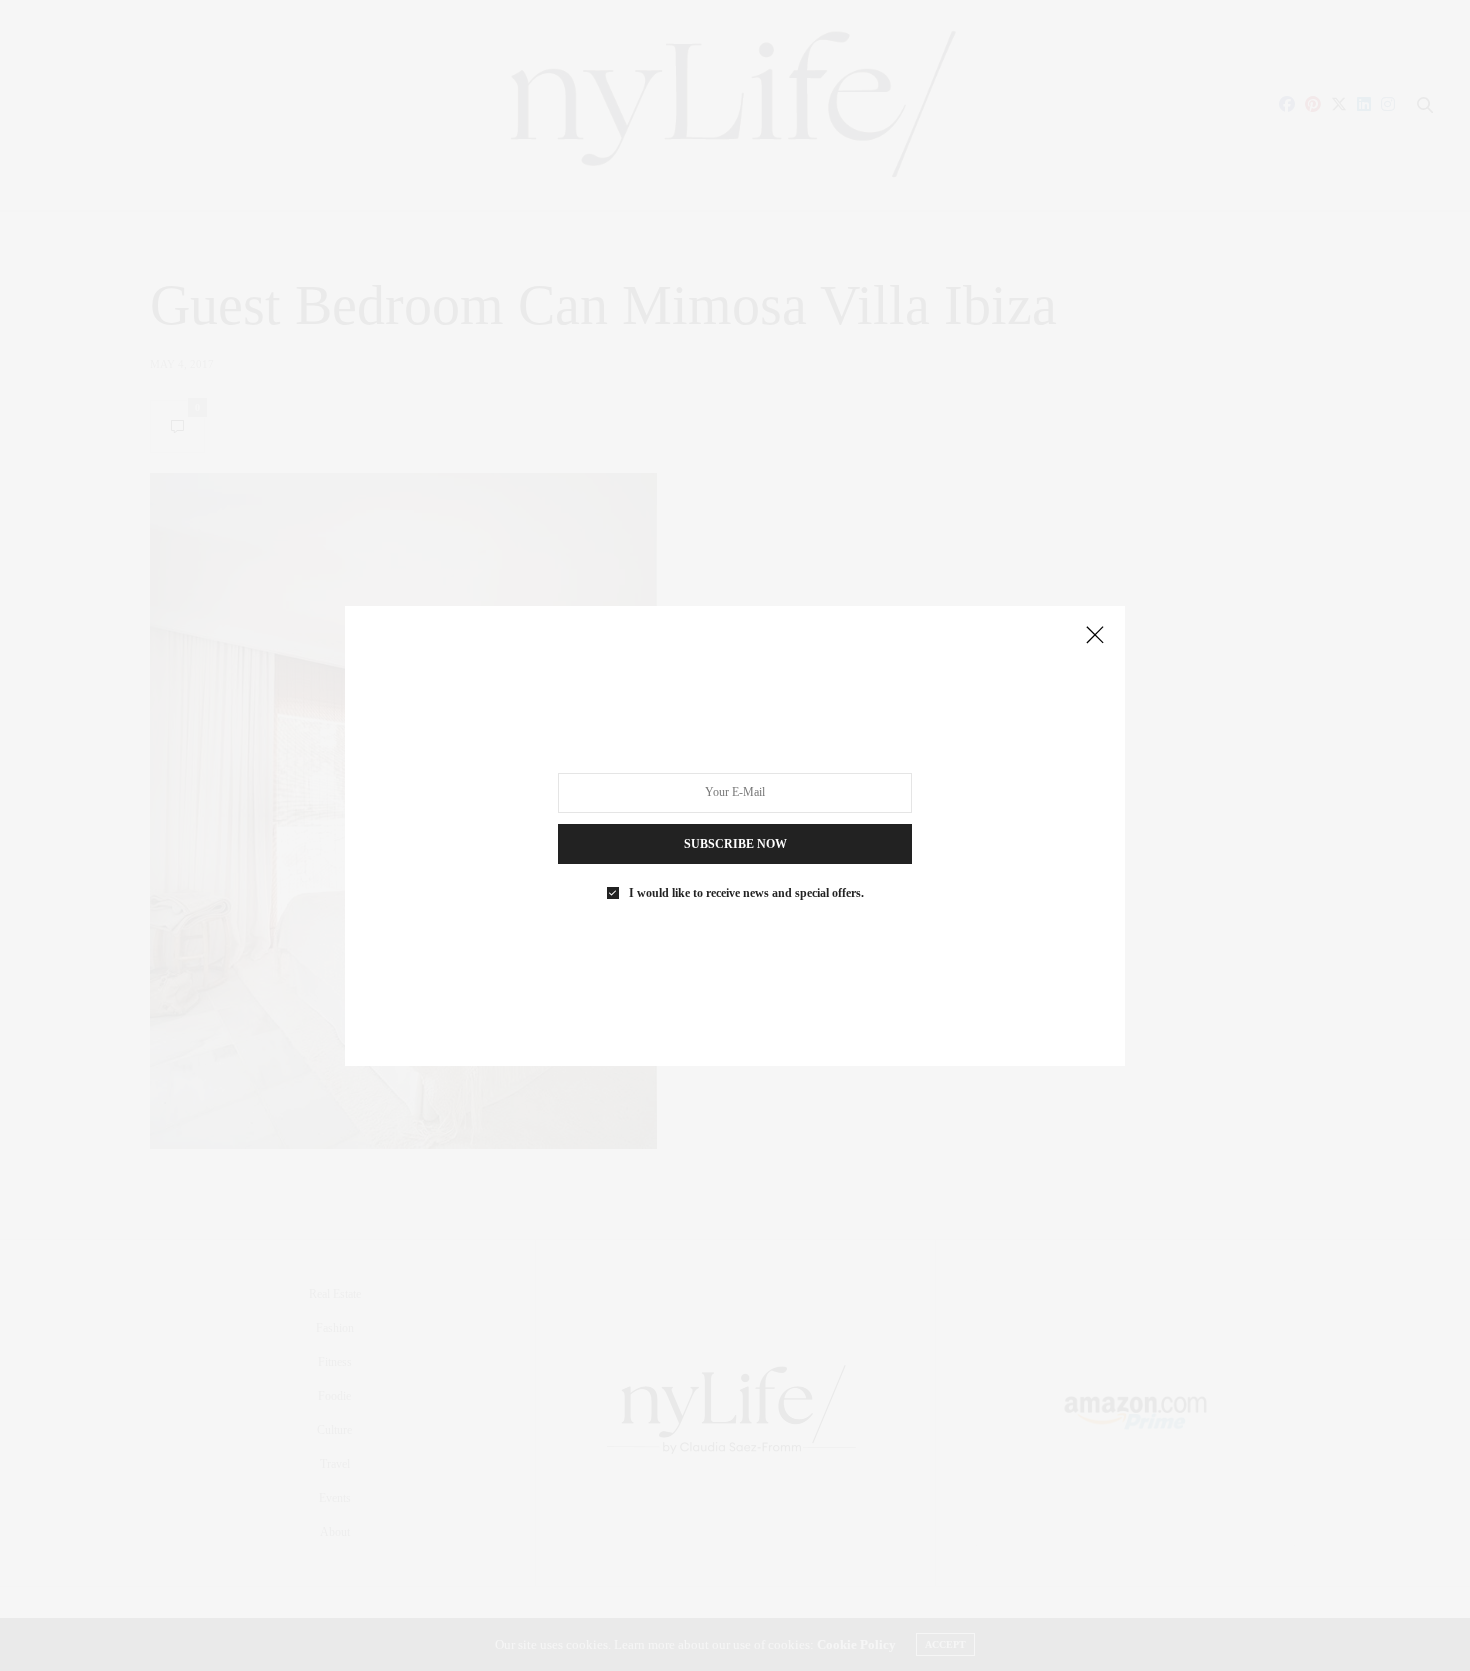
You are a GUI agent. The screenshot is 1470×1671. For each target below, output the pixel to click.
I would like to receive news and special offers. (746, 892)
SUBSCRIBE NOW (735, 843)
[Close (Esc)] (1095, 636)
